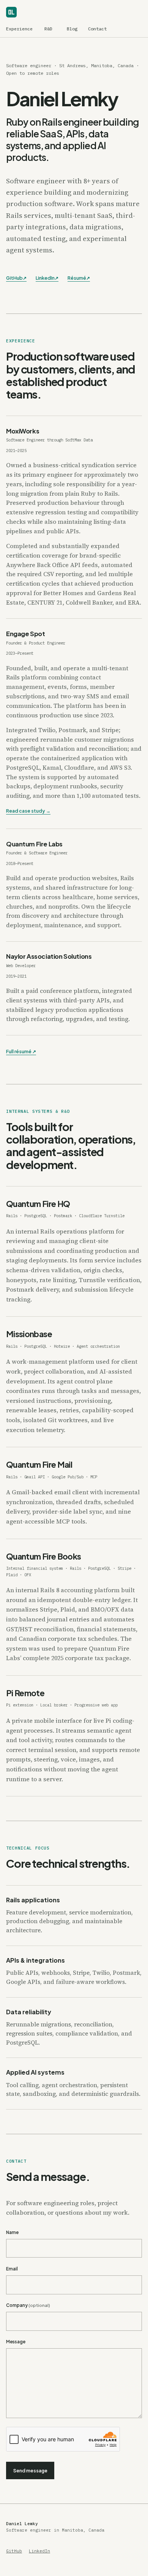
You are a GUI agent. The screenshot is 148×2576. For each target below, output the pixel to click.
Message (16, 2342)
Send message (30, 2470)
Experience (19, 29)
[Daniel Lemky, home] (14, 12)
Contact (97, 29)
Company (28, 2305)
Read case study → (28, 811)
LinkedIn (47, 278)
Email (12, 2269)
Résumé (79, 278)
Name (12, 2233)
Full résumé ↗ (21, 1051)
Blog (72, 29)
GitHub (16, 278)
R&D (48, 29)
